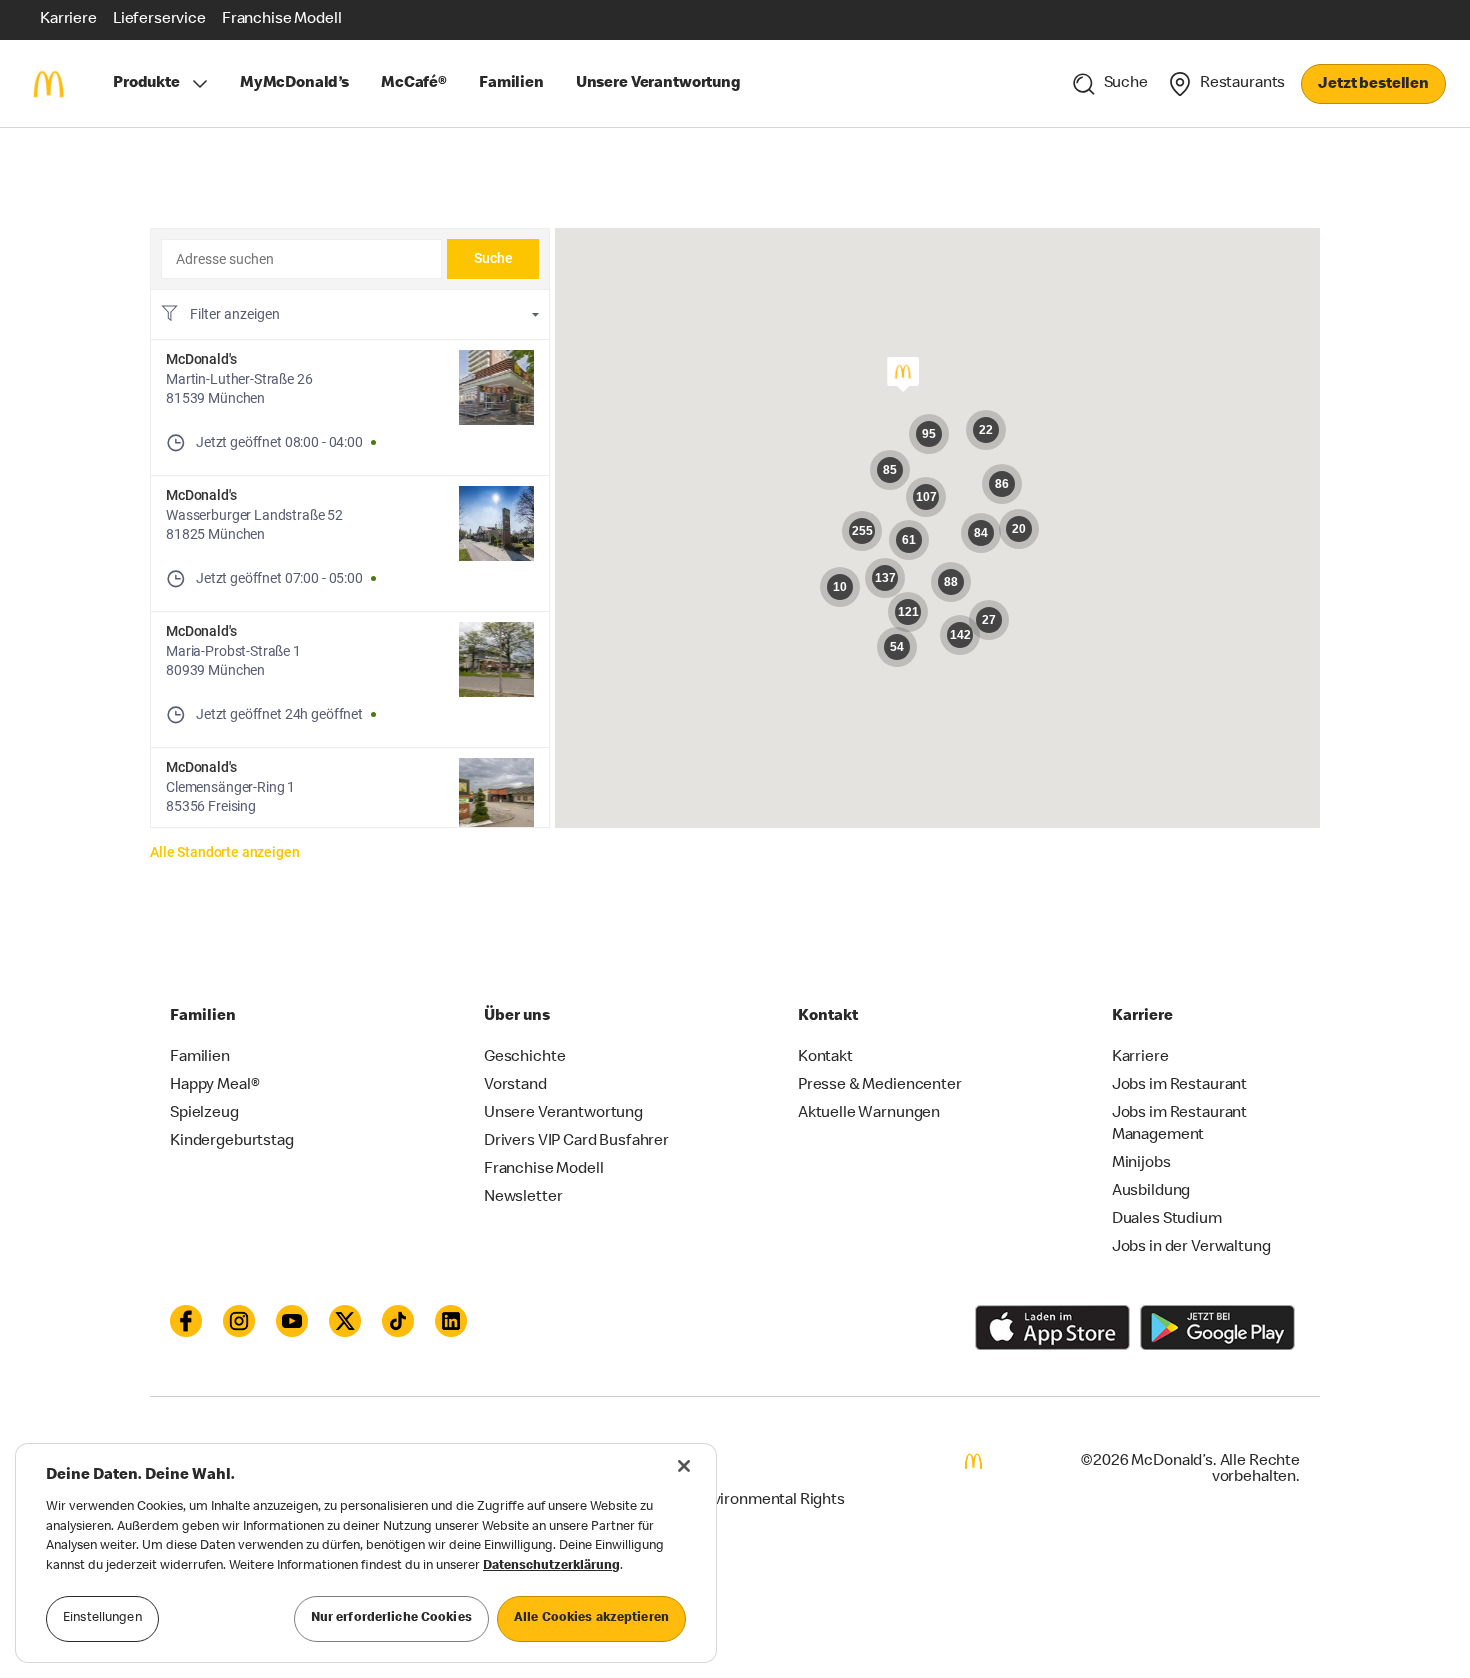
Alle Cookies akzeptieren (591, 1618)
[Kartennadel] (902, 375)
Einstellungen (102, 1618)
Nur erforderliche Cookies (391, 1618)
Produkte (146, 84)
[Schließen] (684, 1466)
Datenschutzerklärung (551, 1566)
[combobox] (301, 259)
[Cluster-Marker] (944, 542)
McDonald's (201, 359)
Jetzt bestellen (1373, 85)
